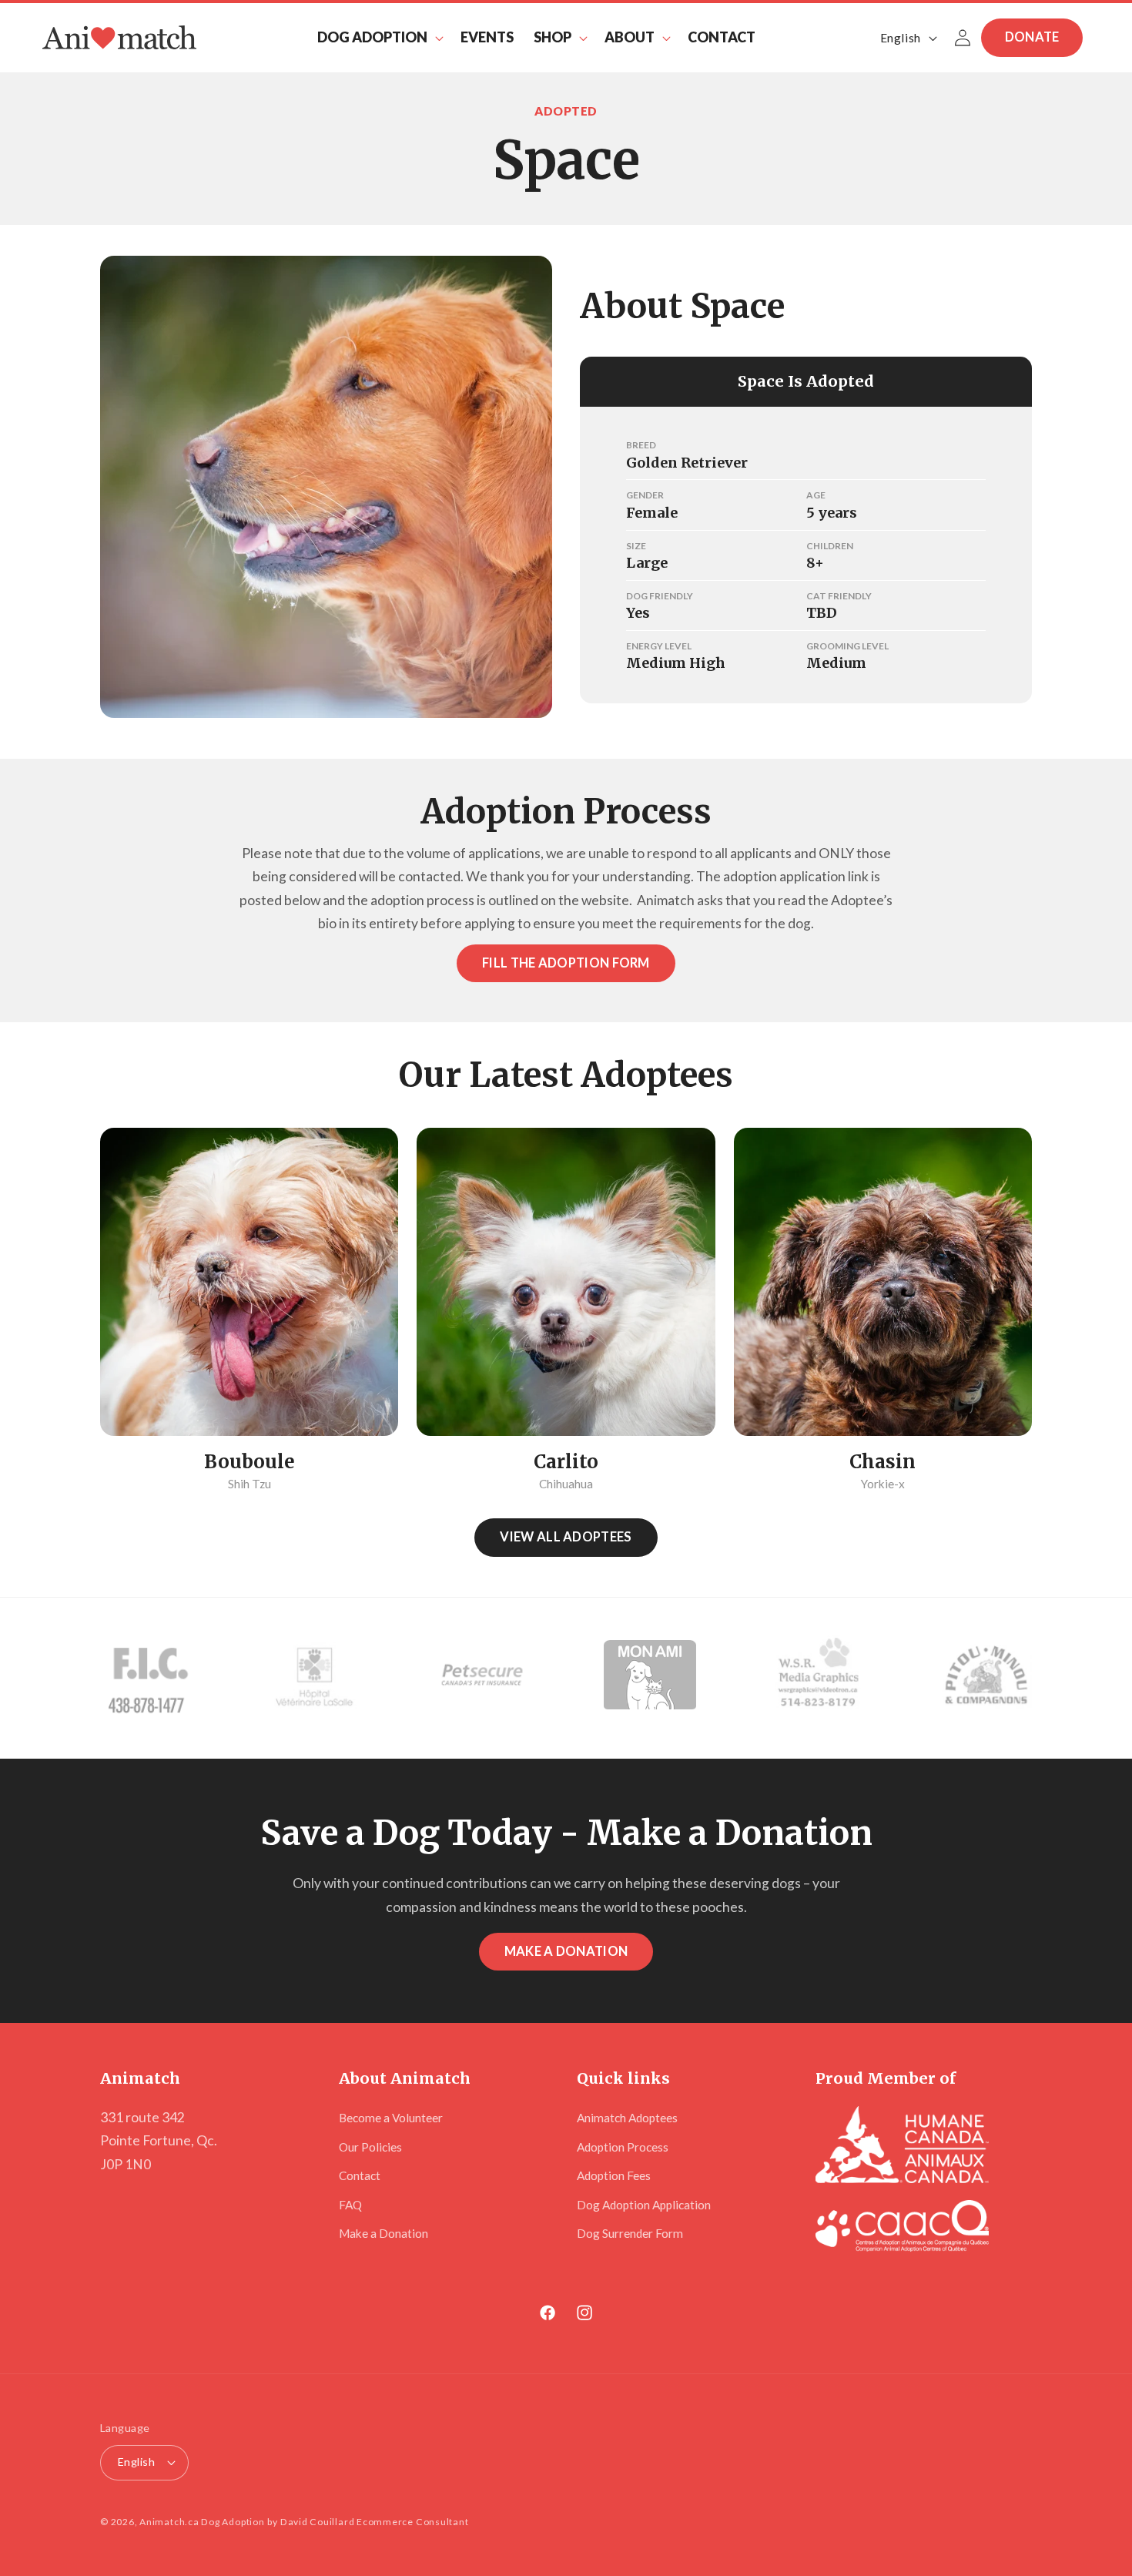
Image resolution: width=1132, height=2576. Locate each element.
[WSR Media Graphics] (818, 1678)
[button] (379, 37)
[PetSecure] (482, 1678)
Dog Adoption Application (644, 2205)
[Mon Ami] (650, 1678)
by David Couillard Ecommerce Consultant (368, 2522)
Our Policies (370, 2147)
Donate (1032, 37)
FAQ (350, 2205)
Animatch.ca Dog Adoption (202, 2522)
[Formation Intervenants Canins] (146, 1678)
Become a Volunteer (391, 2118)
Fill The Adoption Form (566, 963)
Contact (360, 2175)
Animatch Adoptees (627, 2118)
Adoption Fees (614, 2175)
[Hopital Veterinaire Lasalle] (314, 1678)
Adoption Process (623, 2147)
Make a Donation (566, 1951)
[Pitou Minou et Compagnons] (986, 1678)
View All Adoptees (566, 1537)
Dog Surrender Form (630, 2233)
